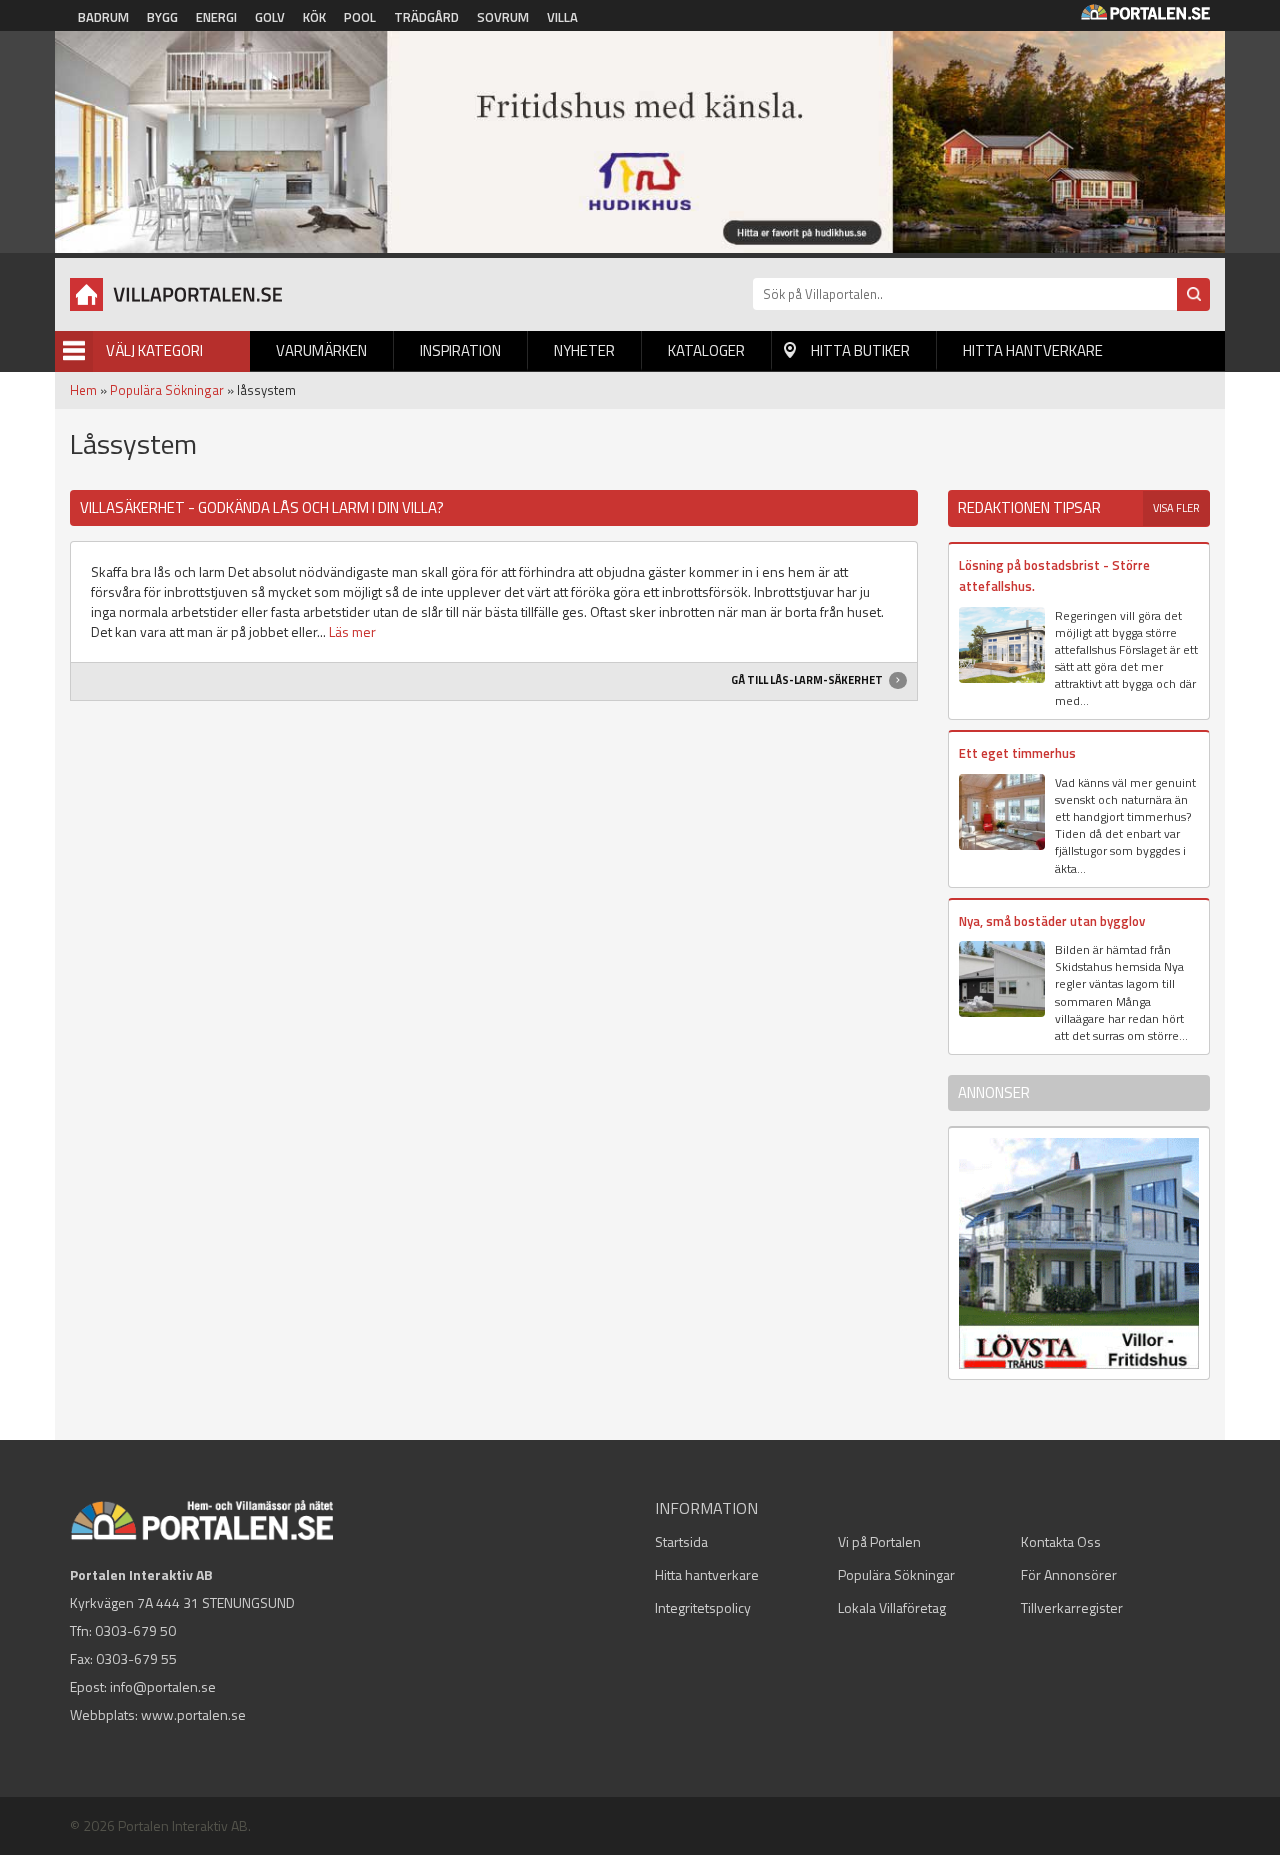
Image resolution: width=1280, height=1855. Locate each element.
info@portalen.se (163, 1686)
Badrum (103, 17)
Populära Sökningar (167, 390)
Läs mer (352, 631)
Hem (83, 390)
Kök (314, 17)
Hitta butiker (860, 350)
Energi (216, 17)
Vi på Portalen (879, 1541)
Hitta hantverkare (1033, 350)
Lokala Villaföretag (892, 1607)
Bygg (162, 17)
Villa (562, 17)
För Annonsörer (1069, 1574)
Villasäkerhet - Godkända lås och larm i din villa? (262, 507)
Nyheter (584, 350)
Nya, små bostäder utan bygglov (1052, 921)
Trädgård (426, 17)
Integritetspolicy (703, 1607)
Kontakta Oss (1061, 1541)
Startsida (681, 1541)
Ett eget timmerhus (1017, 753)
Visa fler (1176, 508)
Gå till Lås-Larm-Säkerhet (808, 680)
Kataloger (706, 350)
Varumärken (321, 350)
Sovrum (503, 17)
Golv (270, 17)
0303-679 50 (135, 1630)
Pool (360, 17)
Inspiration (460, 350)
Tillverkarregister (1072, 1607)
